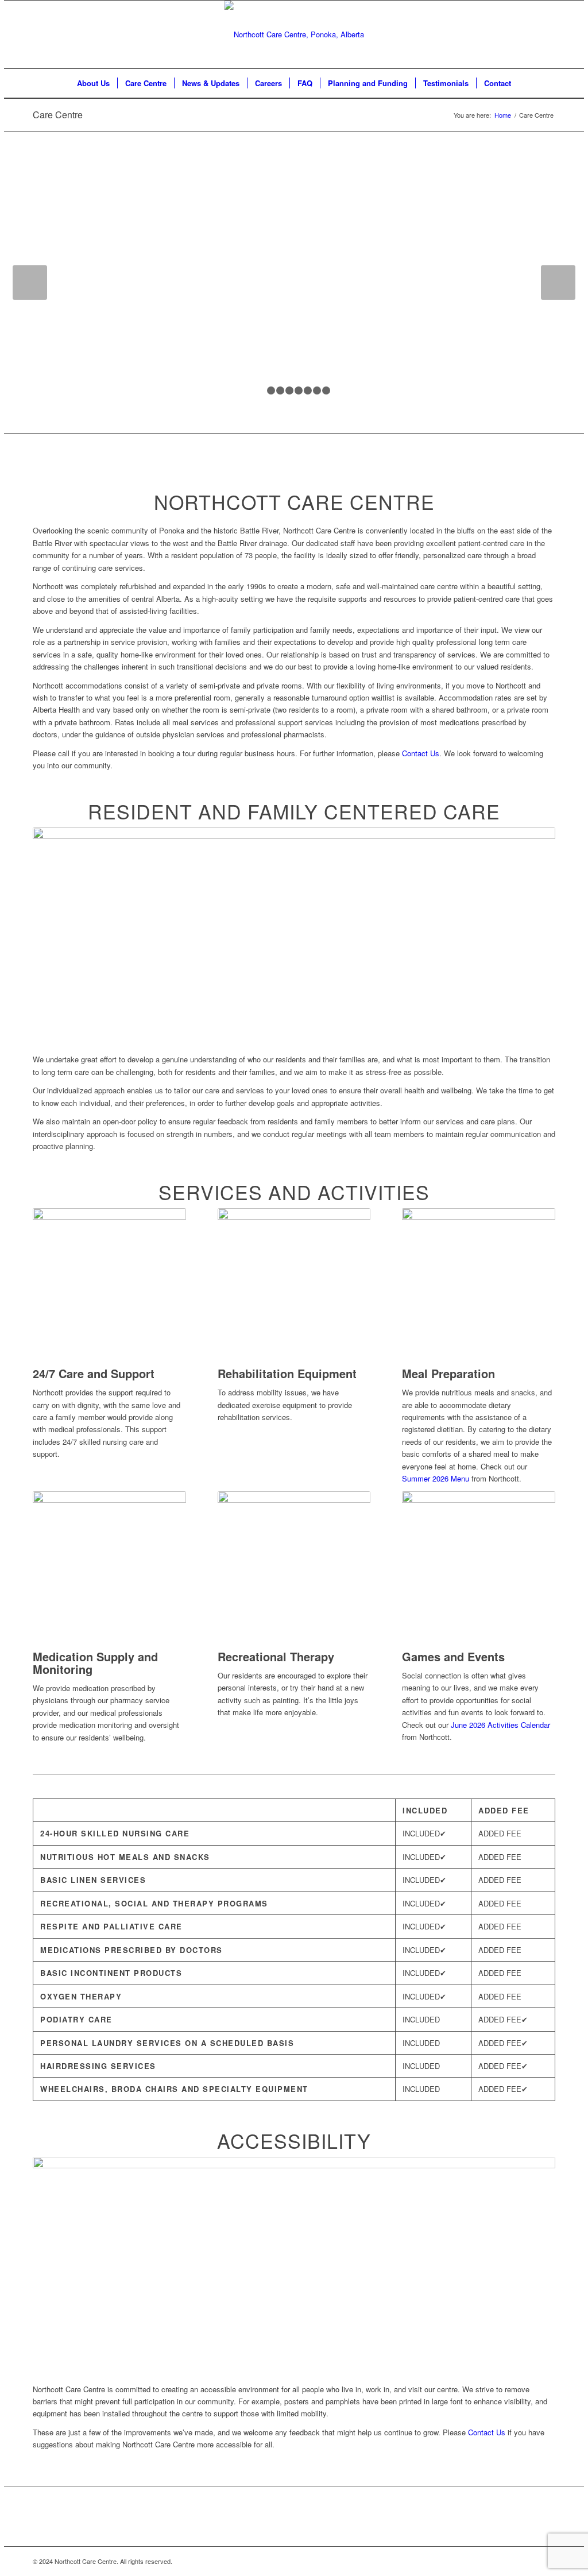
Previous (30, 283)
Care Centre (58, 115)
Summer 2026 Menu (436, 1478)
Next (558, 283)
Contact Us (421, 753)
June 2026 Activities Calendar (500, 1725)
